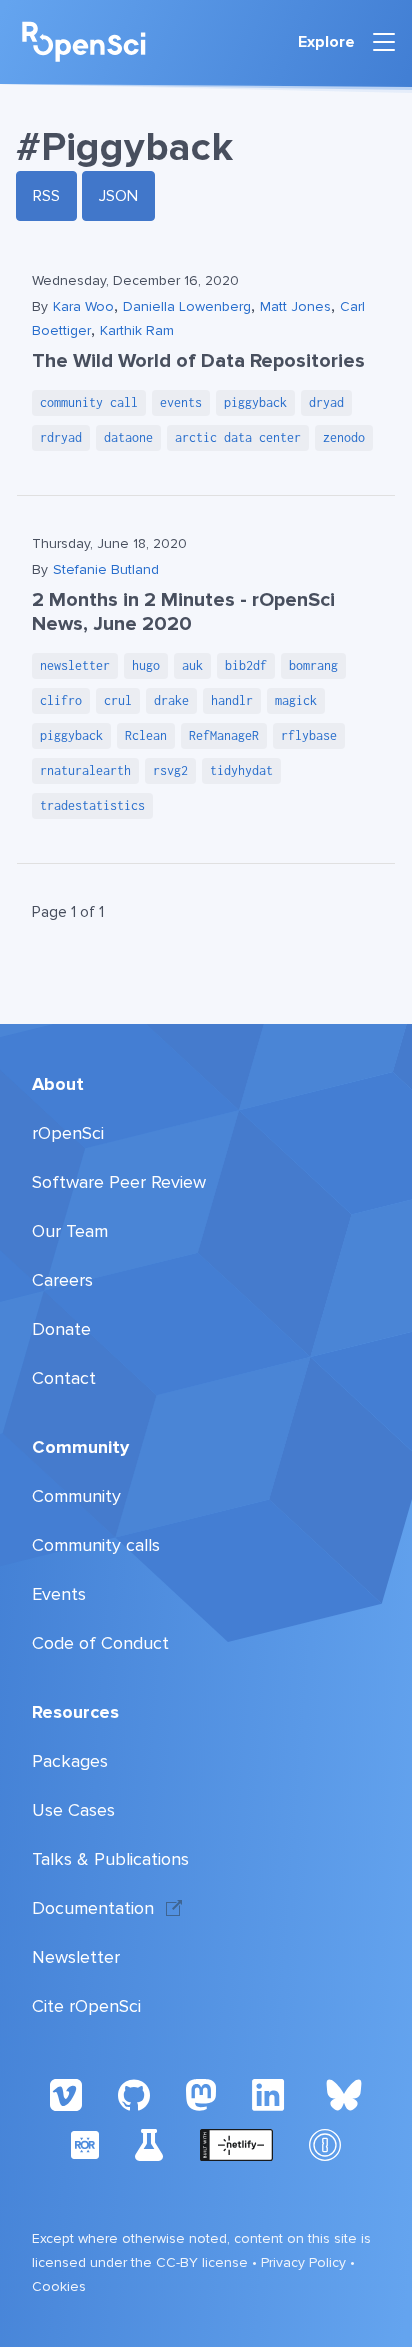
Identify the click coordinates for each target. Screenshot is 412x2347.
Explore (326, 42)
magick (296, 700)
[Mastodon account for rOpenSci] (201, 2094)
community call (89, 402)
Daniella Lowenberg (187, 306)
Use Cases (73, 1810)
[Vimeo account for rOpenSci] (66, 2094)
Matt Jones (295, 306)
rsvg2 (170, 770)
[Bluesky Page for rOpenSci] (344, 2094)
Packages (70, 1761)
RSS (46, 196)
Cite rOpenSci (86, 2006)
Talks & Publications (110, 1859)
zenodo (344, 437)
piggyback (255, 402)
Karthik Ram (137, 330)
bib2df (246, 665)
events (181, 402)
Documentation (93, 1908)
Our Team (70, 1231)
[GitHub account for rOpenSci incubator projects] (149, 2144)
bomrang (313, 665)
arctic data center (238, 437)
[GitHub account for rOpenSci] (134, 2094)
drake (171, 700)
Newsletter (76, 1957)
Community (80, 1447)
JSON (118, 196)
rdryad (61, 437)
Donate (61, 1329)
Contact (64, 1378)
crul (118, 700)
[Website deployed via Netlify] (236, 2144)
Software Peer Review (119, 1182)
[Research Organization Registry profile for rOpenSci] (85, 2144)
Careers (62, 1280)
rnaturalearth (85, 770)
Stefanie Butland (106, 569)
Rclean (146, 735)
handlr (232, 700)
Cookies (59, 2286)
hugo (146, 665)
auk (192, 665)
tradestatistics (92, 805)
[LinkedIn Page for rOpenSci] (271, 2094)
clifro (61, 700)
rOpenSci (68, 1133)
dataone (128, 437)
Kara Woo (83, 306)
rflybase (309, 735)
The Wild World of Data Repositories (198, 361)
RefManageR (224, 735)
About (58, 1084)
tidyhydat (241, 770)
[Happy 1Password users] (325, 2144)
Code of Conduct (100, 1643)
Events (59, 1594)
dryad (326, 402)
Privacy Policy (303, 2262)
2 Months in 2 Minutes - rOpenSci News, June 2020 (183, 612)
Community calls (96, 1545)
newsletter (75, 665)
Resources (75, 1712)
